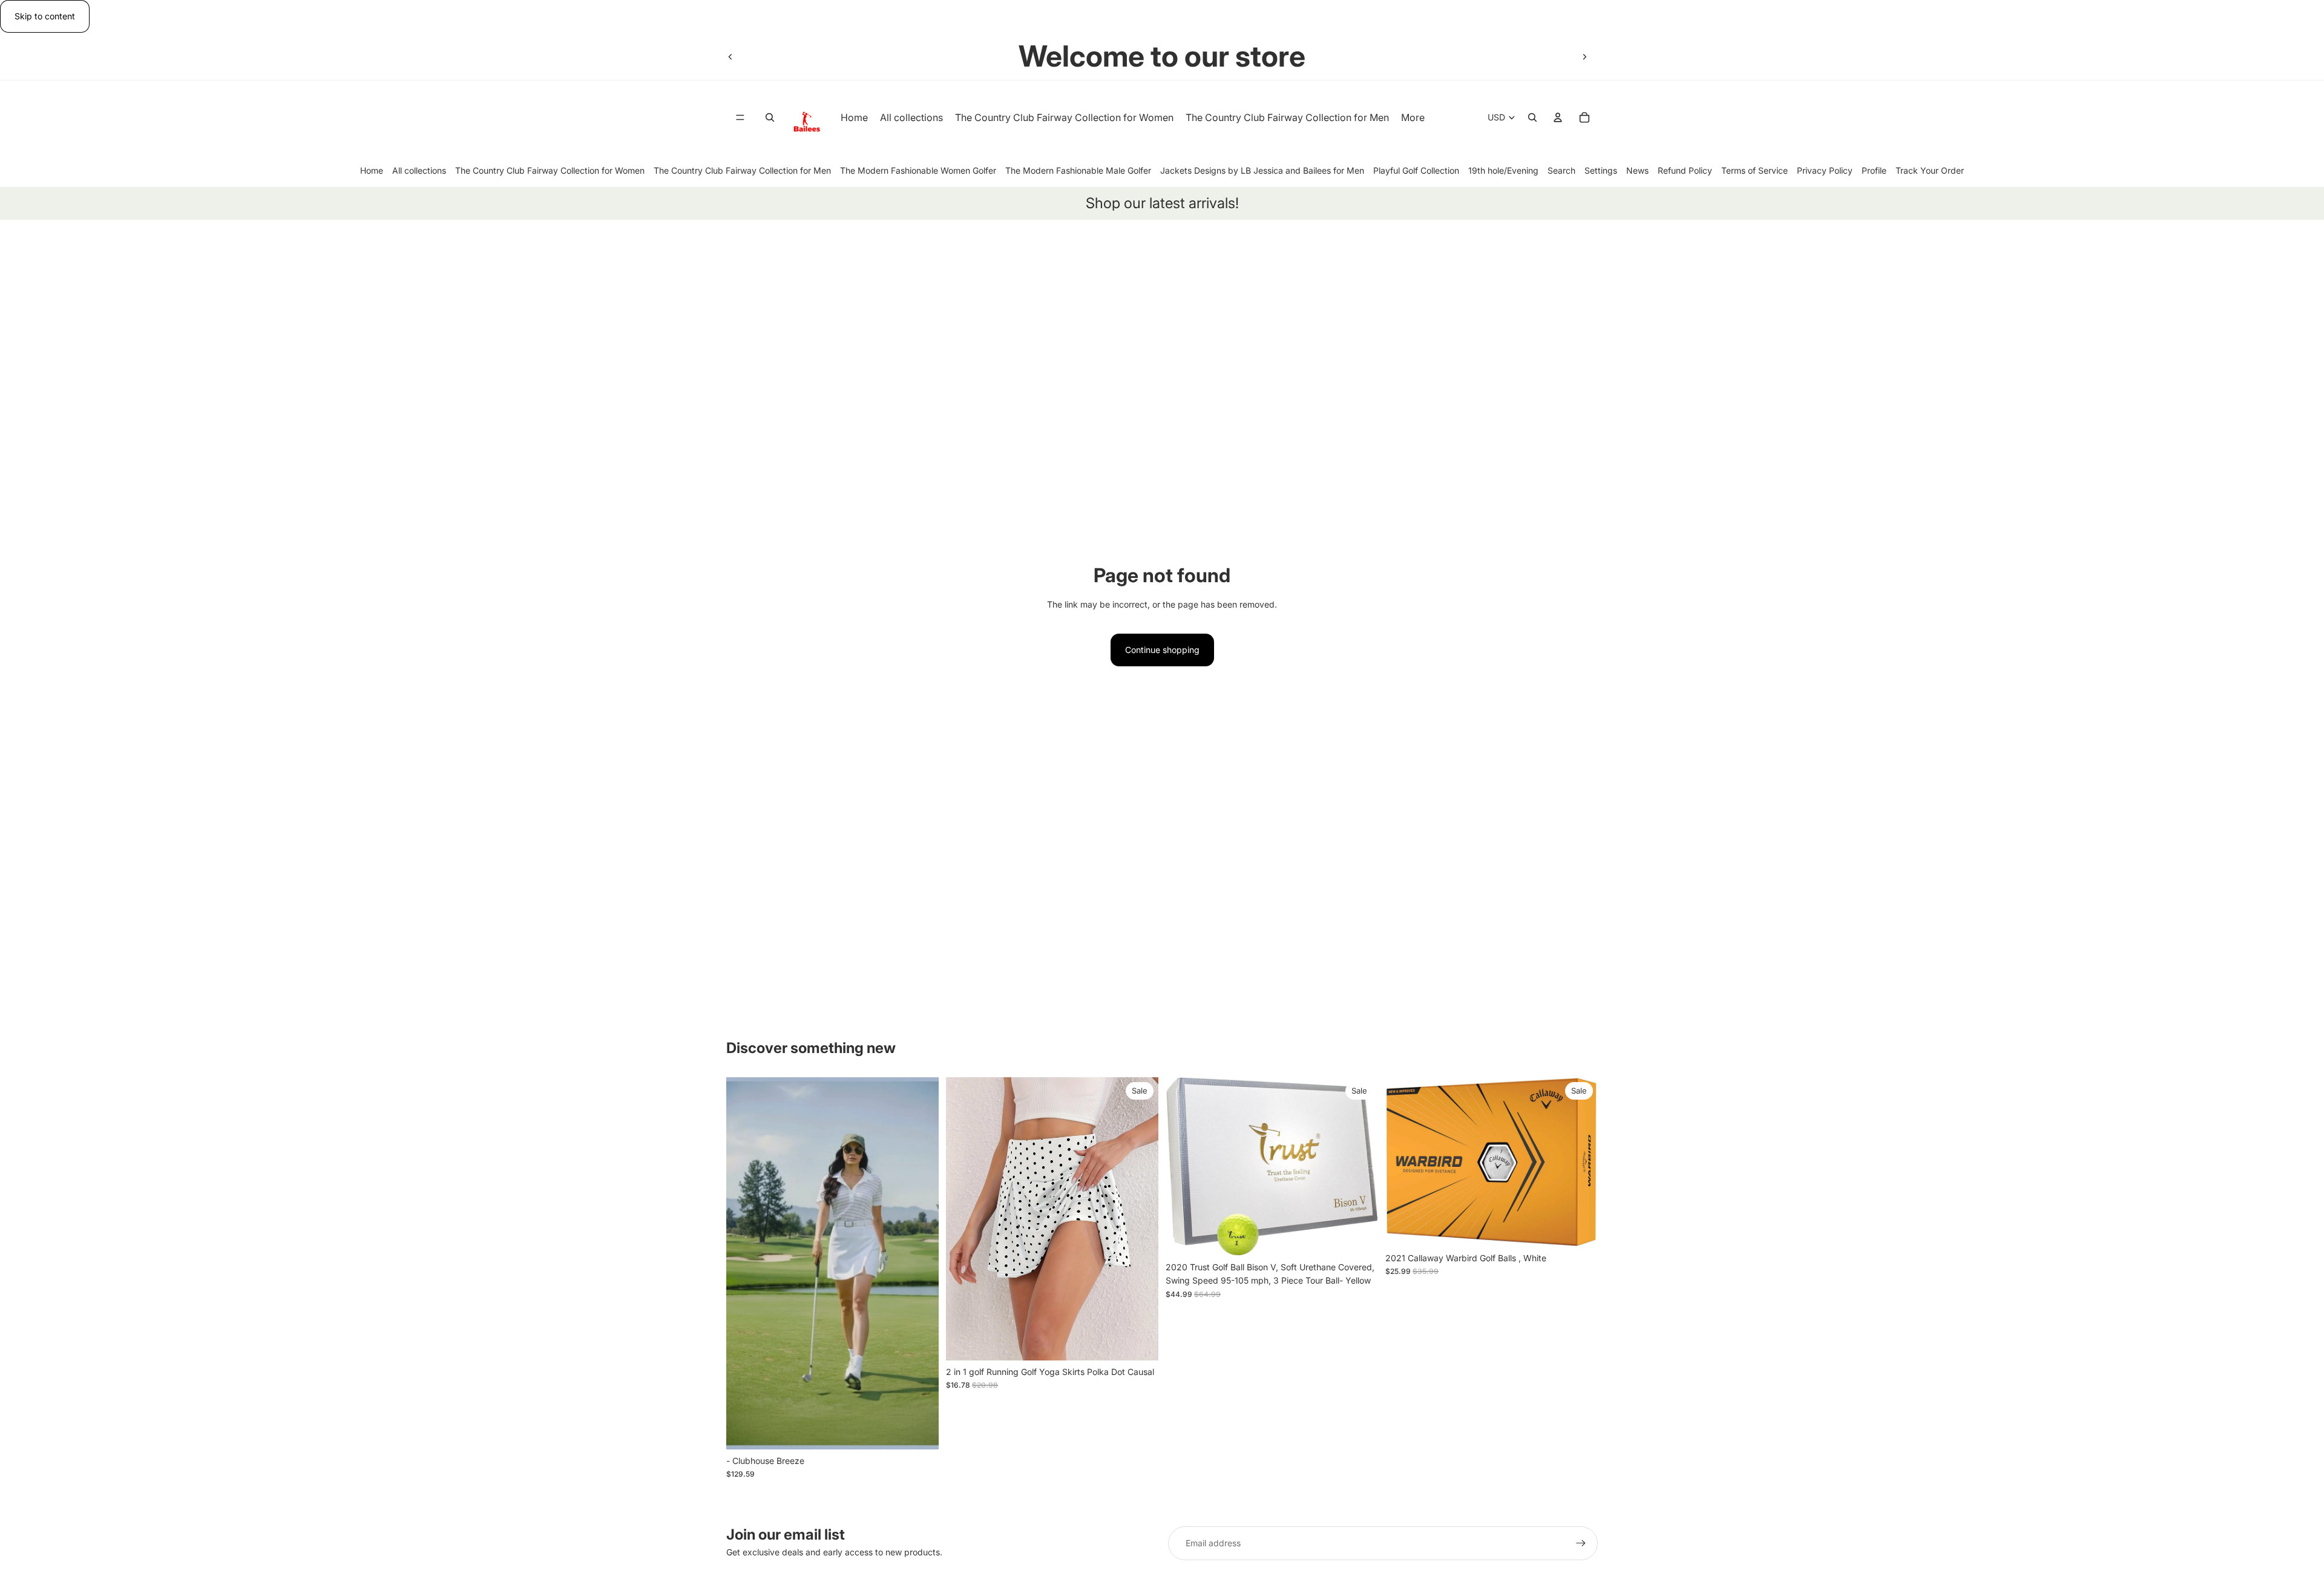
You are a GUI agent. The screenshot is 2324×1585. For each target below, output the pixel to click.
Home (372, 170)
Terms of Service (1754, 170)
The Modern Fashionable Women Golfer (918, 170)
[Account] (1558, 118)
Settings (1601, 170)
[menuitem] (1413, 118)
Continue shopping (1162, 650)
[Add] (1579, 1228)
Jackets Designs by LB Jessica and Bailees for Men (1262, 170)
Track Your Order (1930, 170)
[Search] (770, 118)
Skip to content (45, 16)
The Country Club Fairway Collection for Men (742, 170)
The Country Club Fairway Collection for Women (550, 170)
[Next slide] (1584, 56)
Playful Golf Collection (1416, 170)
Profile (1874, 170)
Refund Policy (1685, 170)
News (1637, 170)
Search (1561, 170)
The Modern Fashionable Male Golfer (1078, 170)
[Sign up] (1581, 1543)
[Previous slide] (730, 56)
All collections (419, 170)
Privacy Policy (1825, 170)
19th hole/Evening (1503, 170)
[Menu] (740, 118)
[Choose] (920, 1431)
